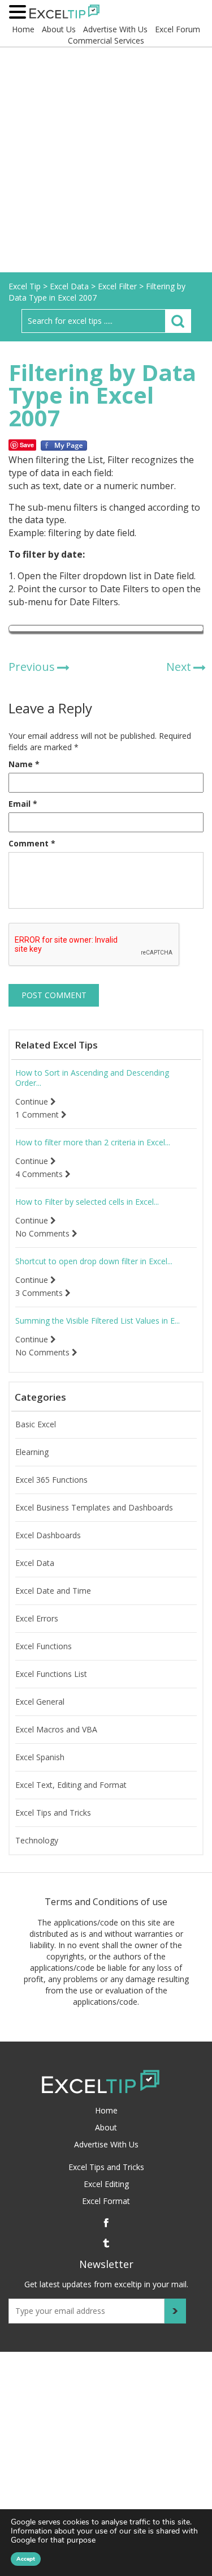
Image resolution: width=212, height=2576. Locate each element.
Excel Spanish (40, 1757)
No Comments (44, 1234)
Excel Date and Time (53, 1591)
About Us (59, 29)
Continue (33, 1102)
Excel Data (35, 1563)
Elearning (32, 1452)
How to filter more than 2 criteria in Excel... (93, 1142)
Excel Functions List (51, 1674)
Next (179, 667)
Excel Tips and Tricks (53, 1813)
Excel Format (106, 2201)
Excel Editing (106, 2184)
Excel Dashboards (48, 1535)
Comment (32, 843)
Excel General (40, 1702)
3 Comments (40, 1293)
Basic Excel (36, 1424)
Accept (26, 2559)
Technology (37, 1841)
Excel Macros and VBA (56, 1730)
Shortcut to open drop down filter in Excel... (94, 1261)
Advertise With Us (115, 29)
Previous (32, 667)
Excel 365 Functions (51, 1480)
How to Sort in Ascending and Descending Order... (92, 1078)
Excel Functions (44, 1646)
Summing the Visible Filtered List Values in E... (98, 1321)
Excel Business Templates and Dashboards (94, 1508)
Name (24, 764)
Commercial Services (106, 40)
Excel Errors (37, 1619)
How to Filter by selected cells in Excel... (87, 1202)
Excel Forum (178, 29)
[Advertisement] (106, 161)
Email (23, 804)
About (106, 2127)
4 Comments (40, 1174)
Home (23, 29)
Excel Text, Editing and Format (71, 1785)
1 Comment (38, 1115)
